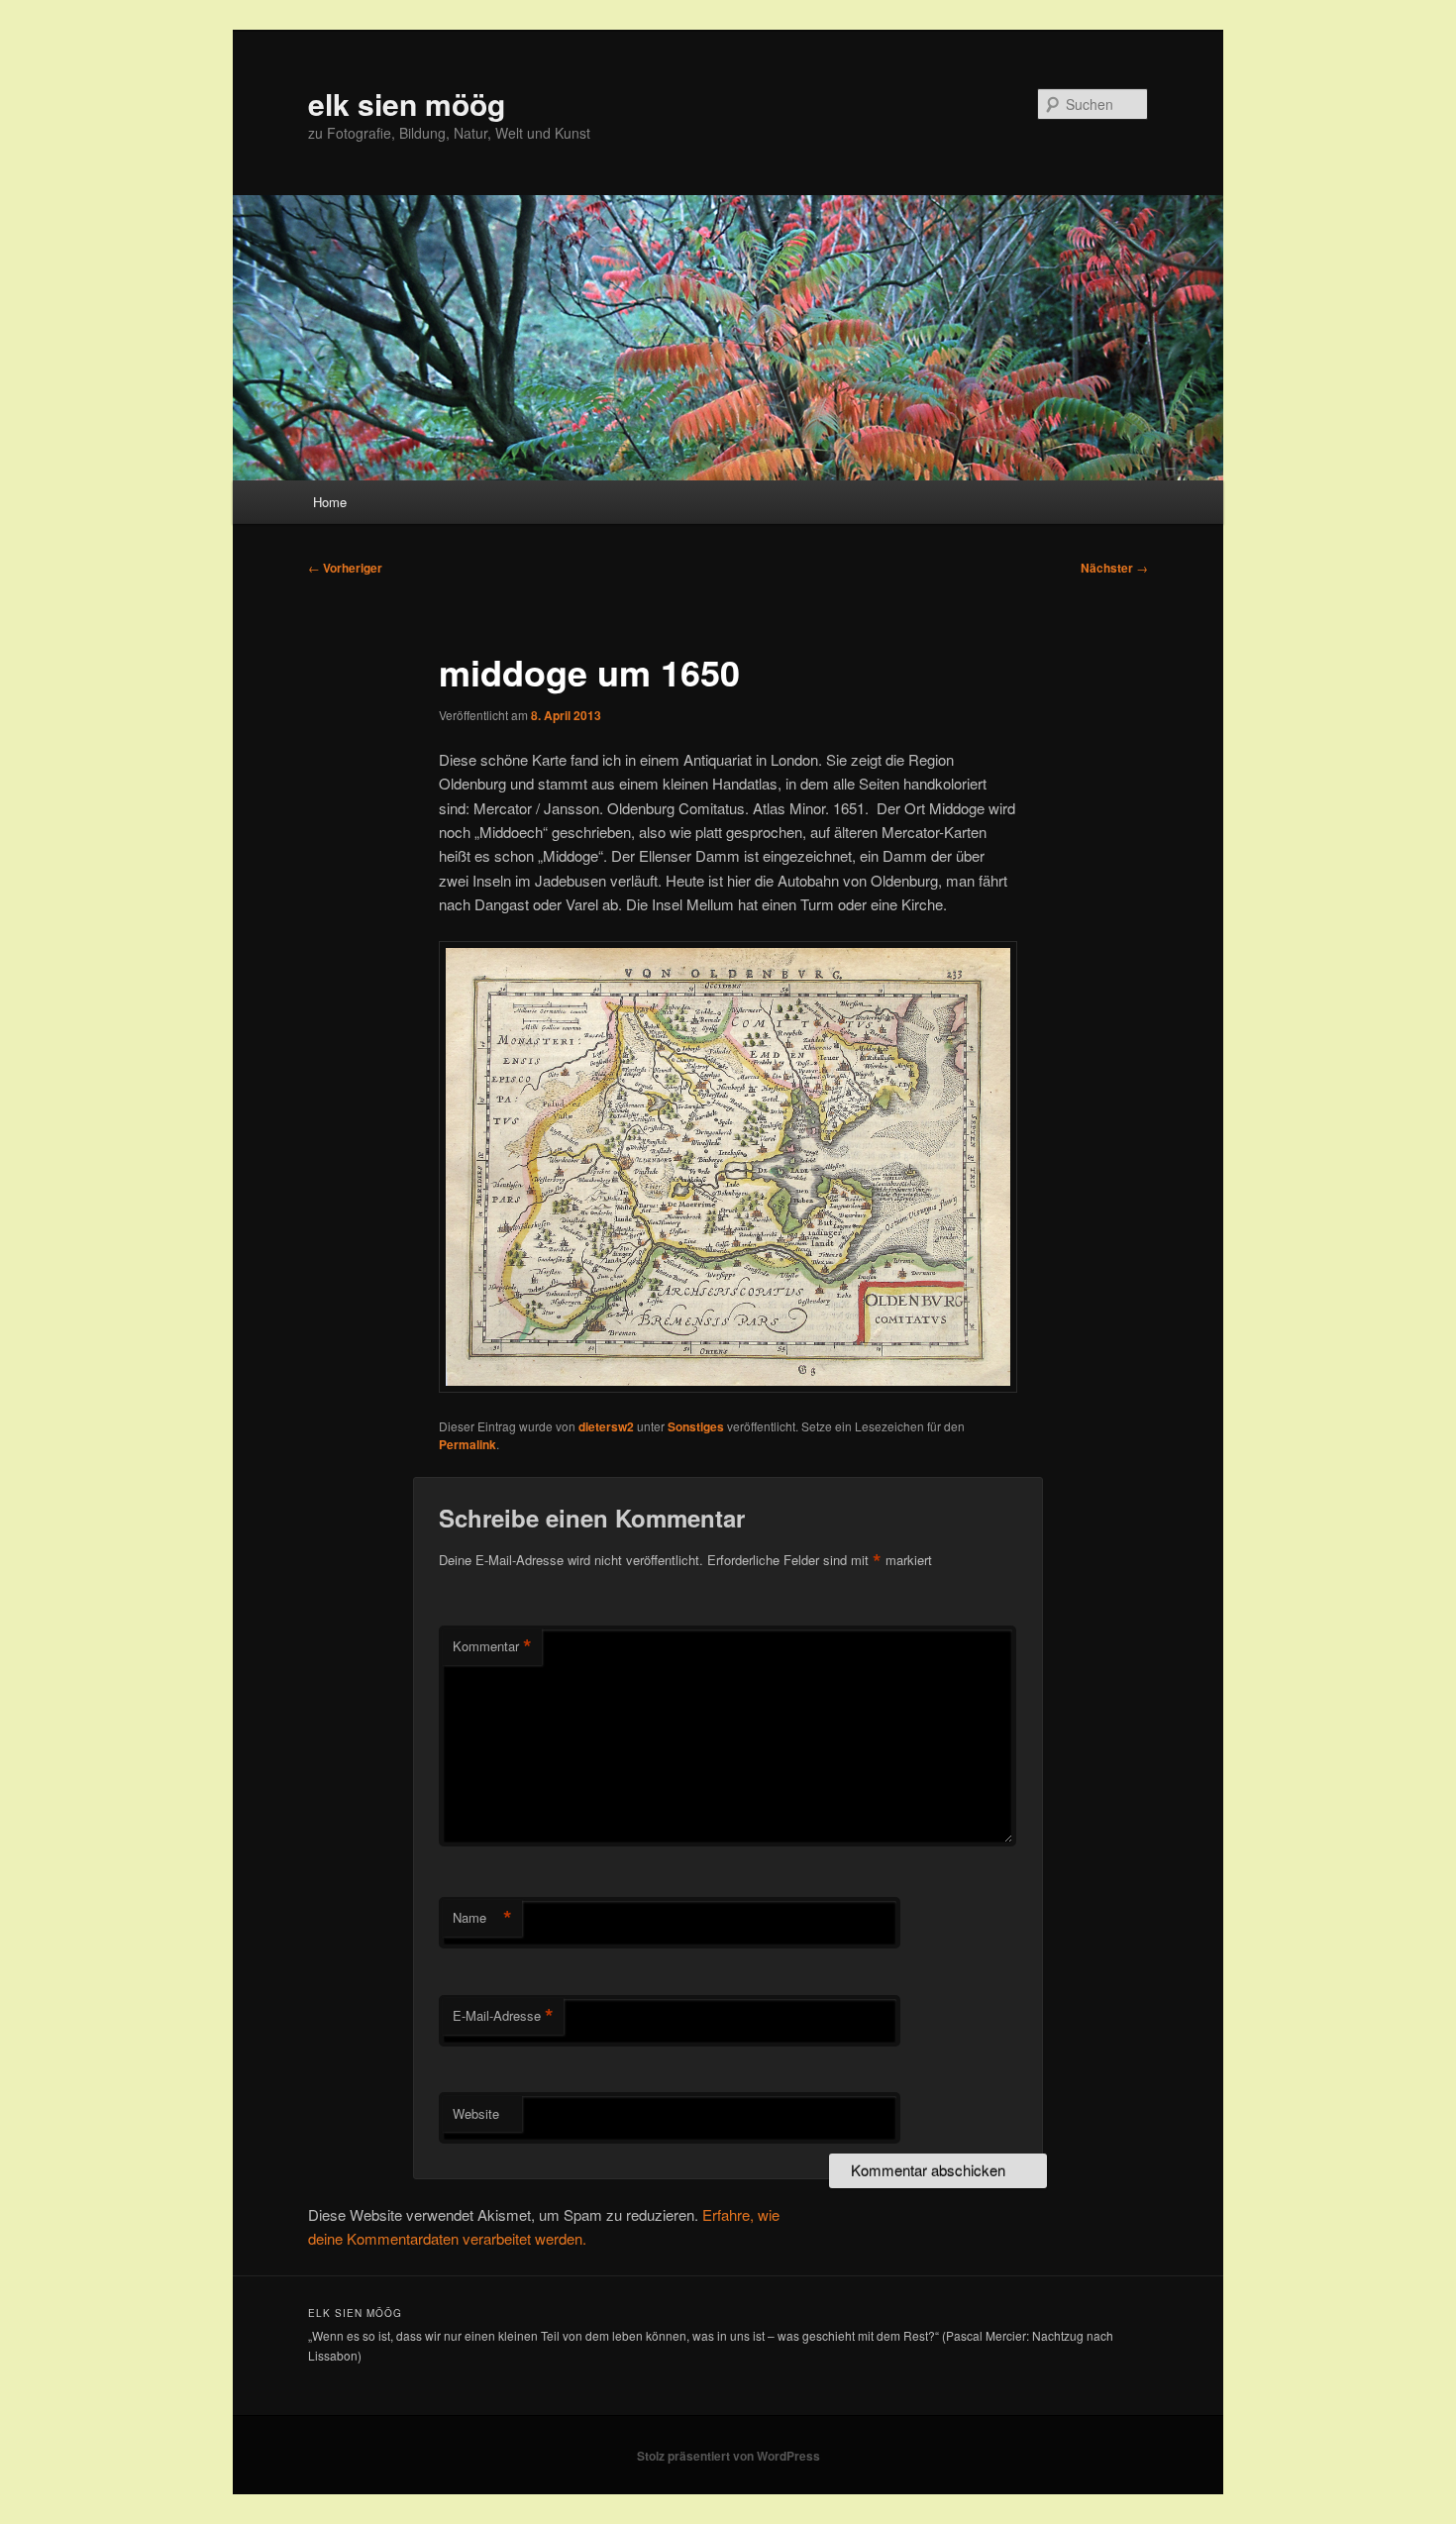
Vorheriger (345, 568)
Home (330, 502)
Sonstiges (696, 1426)
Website (476, 2113)
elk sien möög (407, 104)
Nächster (1114, 568)
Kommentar (492, 1646)
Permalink (468, 1444)
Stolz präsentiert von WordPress (728, 2456)
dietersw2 (606, 1426)
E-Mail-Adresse (503, 2016)
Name (482, 1918)
